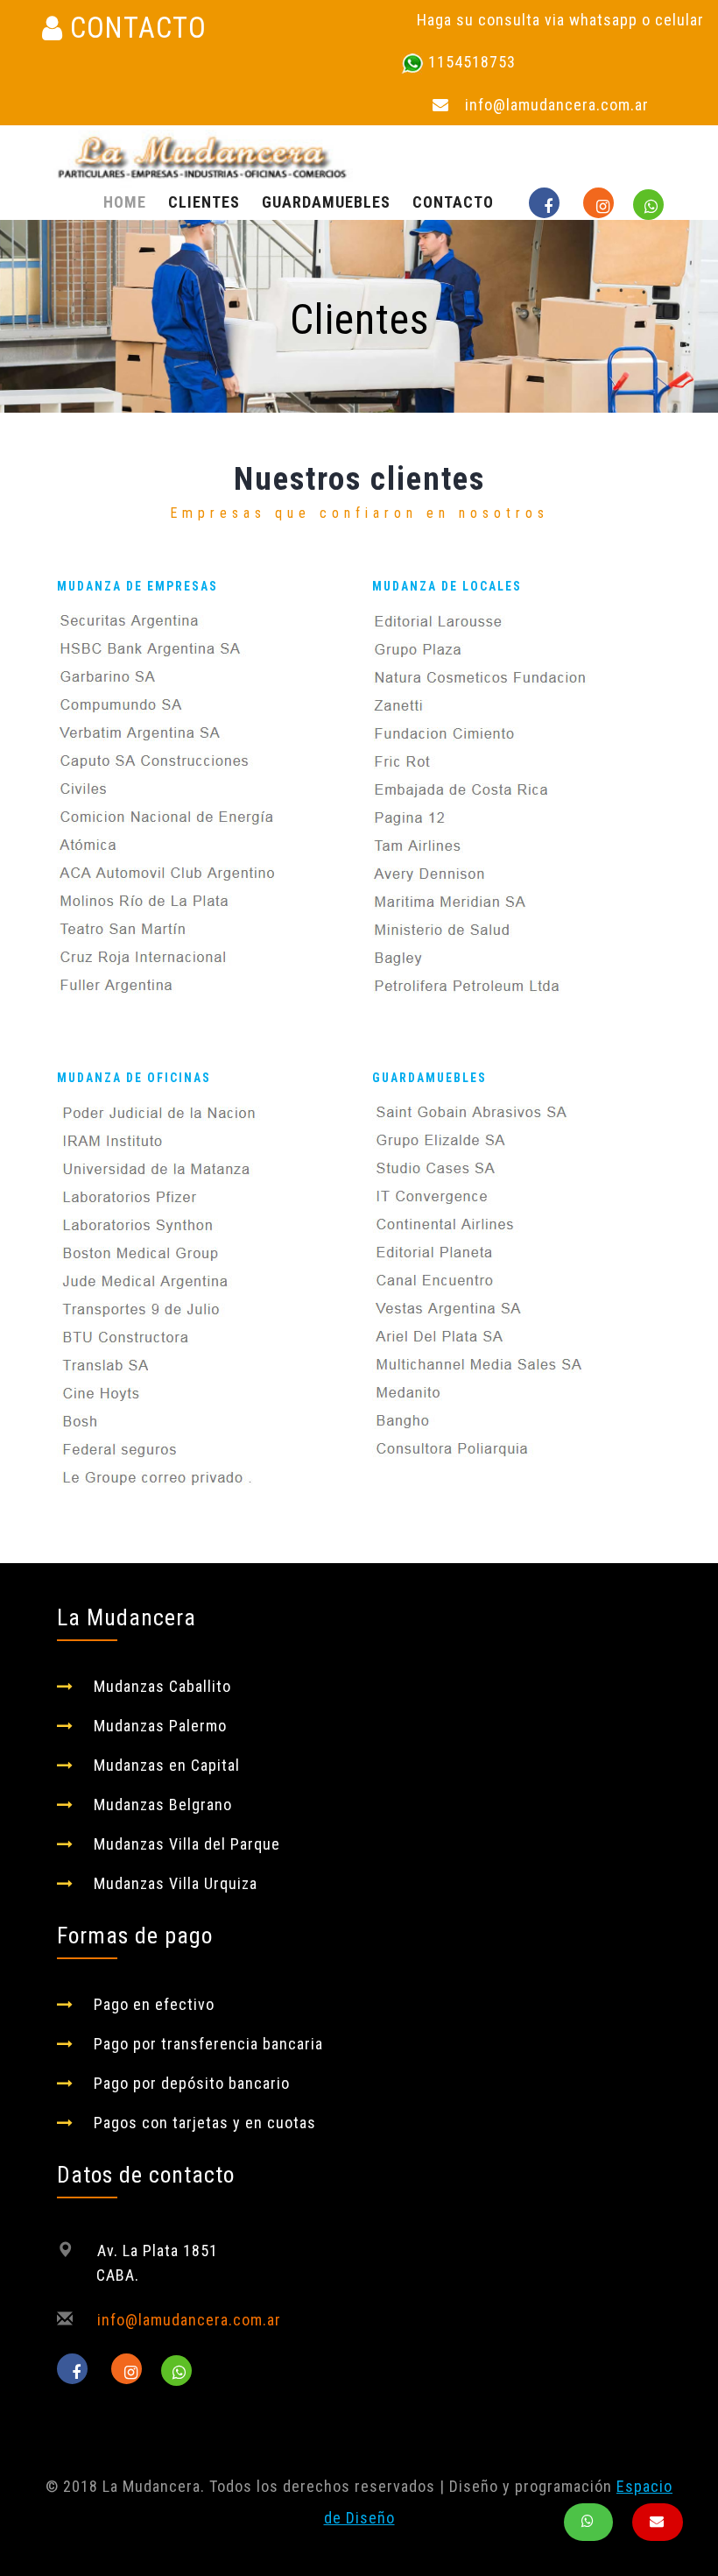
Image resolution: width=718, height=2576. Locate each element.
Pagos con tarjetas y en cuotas (205, 2123)
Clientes (204, 202)
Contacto (453, 202)
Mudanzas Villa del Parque (187, 1844)
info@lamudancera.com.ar (557, 105)
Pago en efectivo (154, 2004)
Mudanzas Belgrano (163, 1805)
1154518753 (472, 62)
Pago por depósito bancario (192, 2083)
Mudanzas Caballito (162, 1686)
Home (125, 202)
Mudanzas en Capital (167, 1765)
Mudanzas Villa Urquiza (176, 1883)
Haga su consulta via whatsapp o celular (560, 20)
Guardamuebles (326, 202)
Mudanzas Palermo (160, 1726)
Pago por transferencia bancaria (208, 2044)
